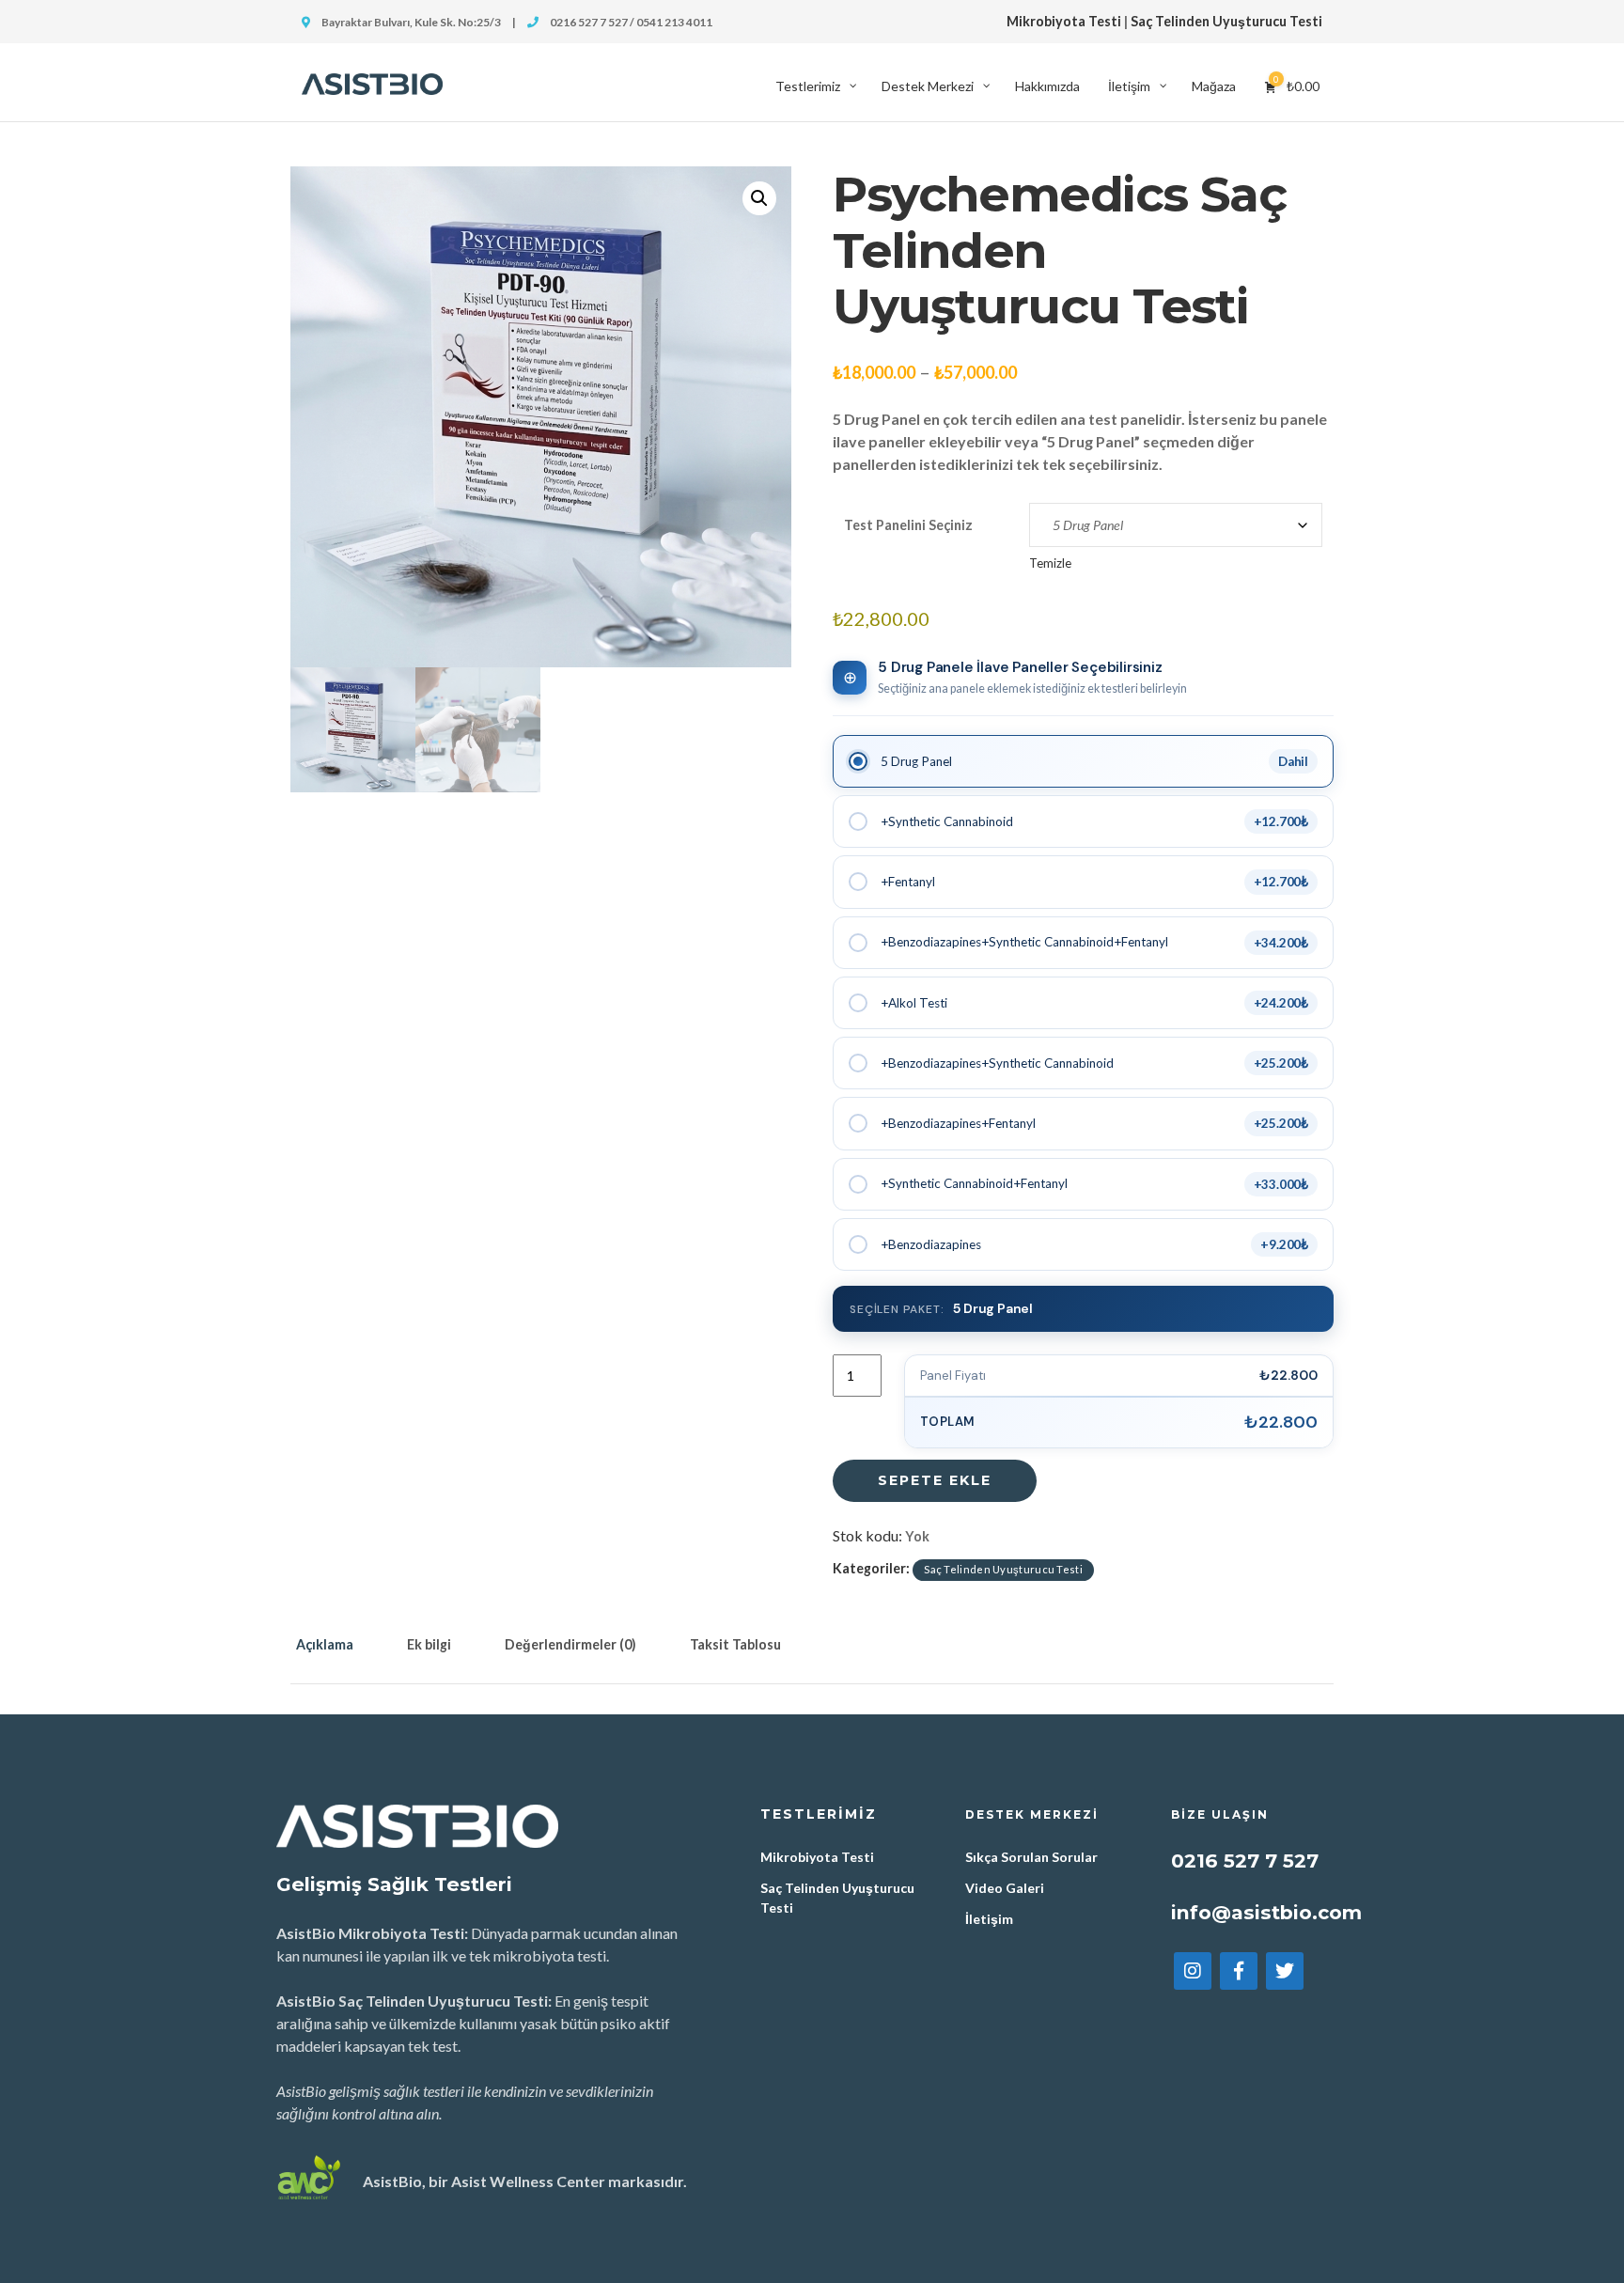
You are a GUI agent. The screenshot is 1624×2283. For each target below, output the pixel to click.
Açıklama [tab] (325, 1644)
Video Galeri (1005, 1888)
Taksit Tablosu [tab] (735, 1644)
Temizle (1050, 563)
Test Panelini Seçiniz (908, 525)
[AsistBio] (372, 82)
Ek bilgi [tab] (429, 1644)
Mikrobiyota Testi (1064, 21)
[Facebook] (1239, 1971)
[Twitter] (1285, 1971)
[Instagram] (1193, 1971)
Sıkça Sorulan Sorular (1031, 1857)
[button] (759, 198)
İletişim (989, 1919)
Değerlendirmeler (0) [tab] (570, 1644)
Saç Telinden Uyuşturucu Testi (1226, 21)
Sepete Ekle (935, 1480)
